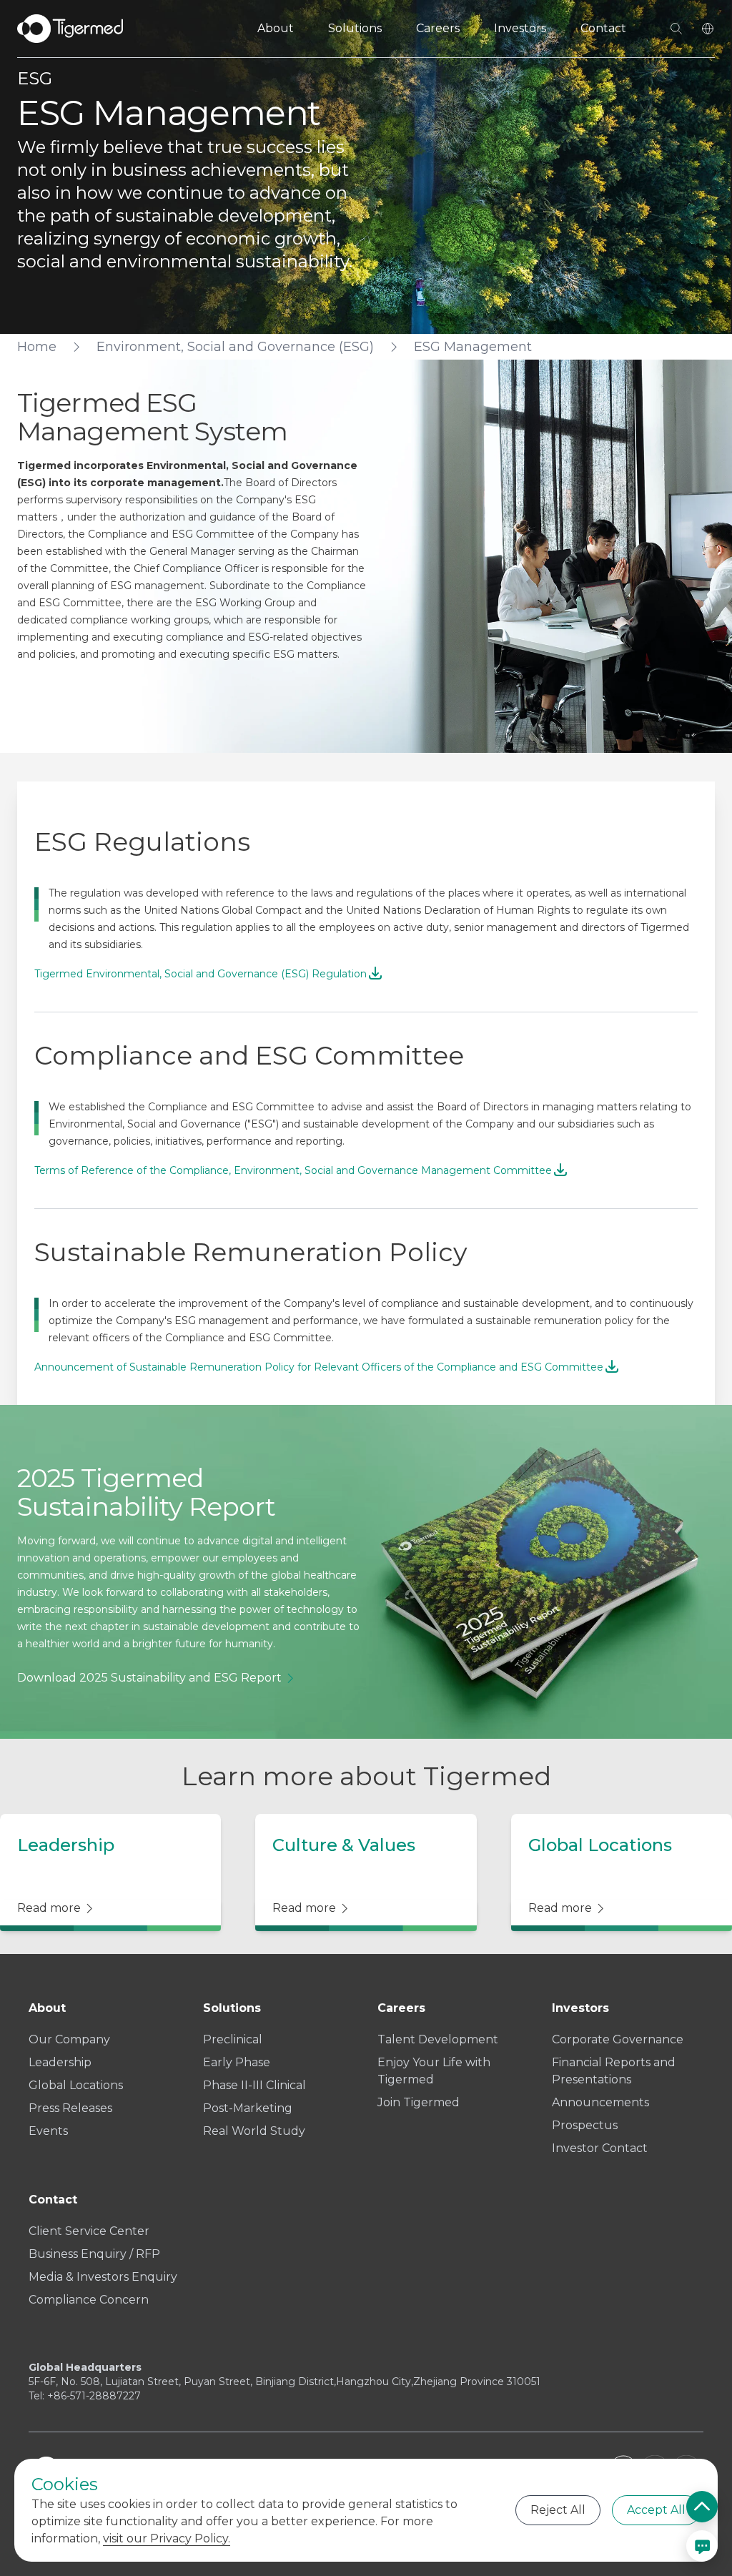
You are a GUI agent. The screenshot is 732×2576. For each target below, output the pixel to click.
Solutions (355, 28)
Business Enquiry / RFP (94, 2254)
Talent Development (438, 2039)
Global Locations (76, 2085)
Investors (520, 28)
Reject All (558, 2510)
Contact (603, 28)
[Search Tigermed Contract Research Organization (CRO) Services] (676, 29)
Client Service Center (89, 2231)
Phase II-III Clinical (254, 2085)
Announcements (600, 2102)
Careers (438, 28)
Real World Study (254, 2131)
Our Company (69, 2039)
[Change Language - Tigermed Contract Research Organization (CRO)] (708, 29)
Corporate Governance (618, 2039)
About (276, 28)
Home (37, 347)
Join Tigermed (419, 2102)
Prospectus (585, 2125)
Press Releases (70, 2108)
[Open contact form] (702, 2546)
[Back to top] (702, 2507)
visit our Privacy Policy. (167, 2538)
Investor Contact (600, 2148)
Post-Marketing (248, 2108)
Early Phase (237, 2062)
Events (48, 2131)
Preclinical (233, 2039)
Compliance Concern (89, 2300)
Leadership (60, 2062)
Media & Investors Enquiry (103, 2277)
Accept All (656, 2510)
